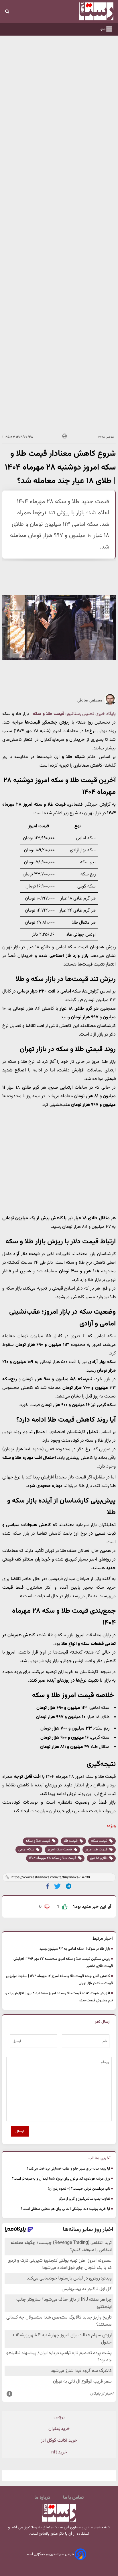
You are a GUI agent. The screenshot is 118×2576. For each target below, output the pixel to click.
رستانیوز (30, 2527)
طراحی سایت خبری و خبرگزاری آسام (51, 2554)
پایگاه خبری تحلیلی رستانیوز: (91, 714)
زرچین (59, 2417)
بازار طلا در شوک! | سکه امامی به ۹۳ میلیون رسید (75, 1949)
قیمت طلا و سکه (48, 714)
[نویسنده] (110, 704)
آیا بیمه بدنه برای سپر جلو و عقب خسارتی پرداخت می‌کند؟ (68, 2169)
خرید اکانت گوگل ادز (59, 2441)
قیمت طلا (71, 1841)
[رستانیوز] (86, 11)
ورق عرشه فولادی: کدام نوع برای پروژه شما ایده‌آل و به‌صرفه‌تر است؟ (61, 2179)
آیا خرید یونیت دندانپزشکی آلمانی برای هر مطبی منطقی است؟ (65, 2209)
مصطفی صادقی (90, 701)
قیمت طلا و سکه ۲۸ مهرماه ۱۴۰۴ (53, 1858)
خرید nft (59, 2452)
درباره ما (42, 2498)
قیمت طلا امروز (97, 1850)
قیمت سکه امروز (60, 1850)
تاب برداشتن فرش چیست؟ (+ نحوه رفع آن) (79, 2189)
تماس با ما (73, 2498)
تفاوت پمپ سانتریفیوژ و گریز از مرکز (84, 2199)
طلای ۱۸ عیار (99, 1858)
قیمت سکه (100, 1841)
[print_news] (65, 437)
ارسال (20, 2131)
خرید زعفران (59, 2429)
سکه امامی (27, 1850)
